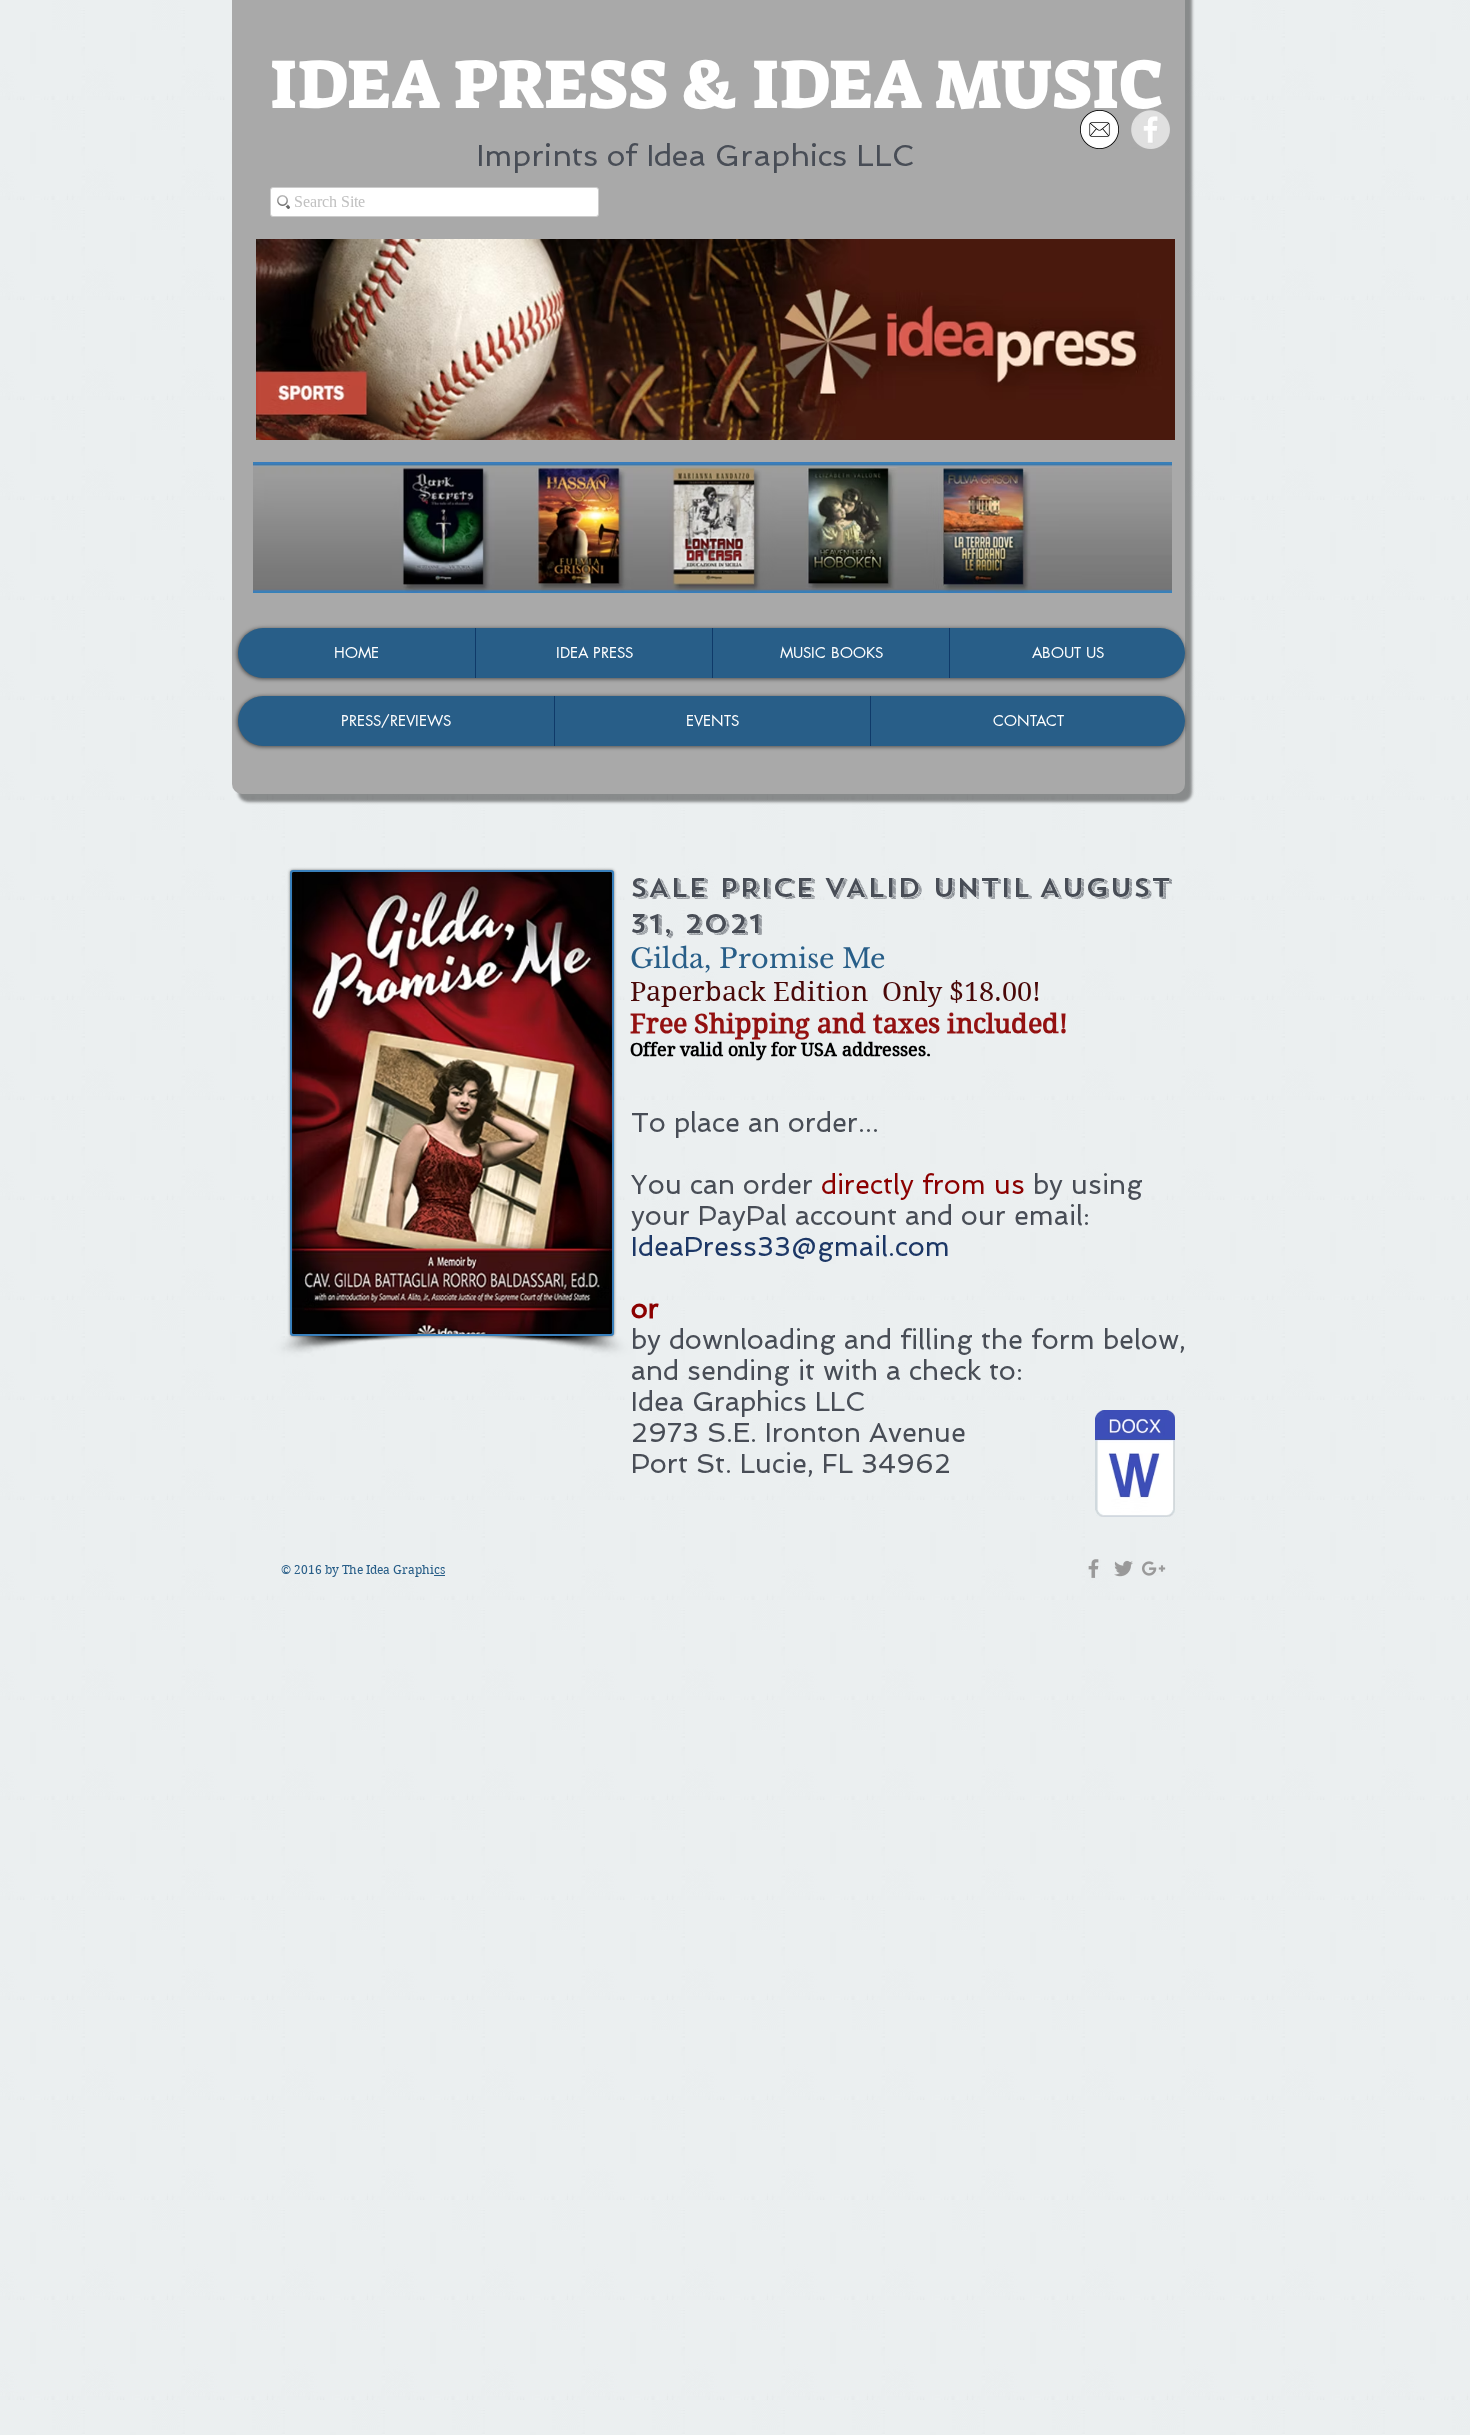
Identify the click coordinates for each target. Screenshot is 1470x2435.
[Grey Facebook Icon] (1093, 1568)
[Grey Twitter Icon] (1123, 1568)
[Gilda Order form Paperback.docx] (1135, 1466)
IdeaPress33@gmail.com (790, 1246)
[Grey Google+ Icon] (1153, 1568)
